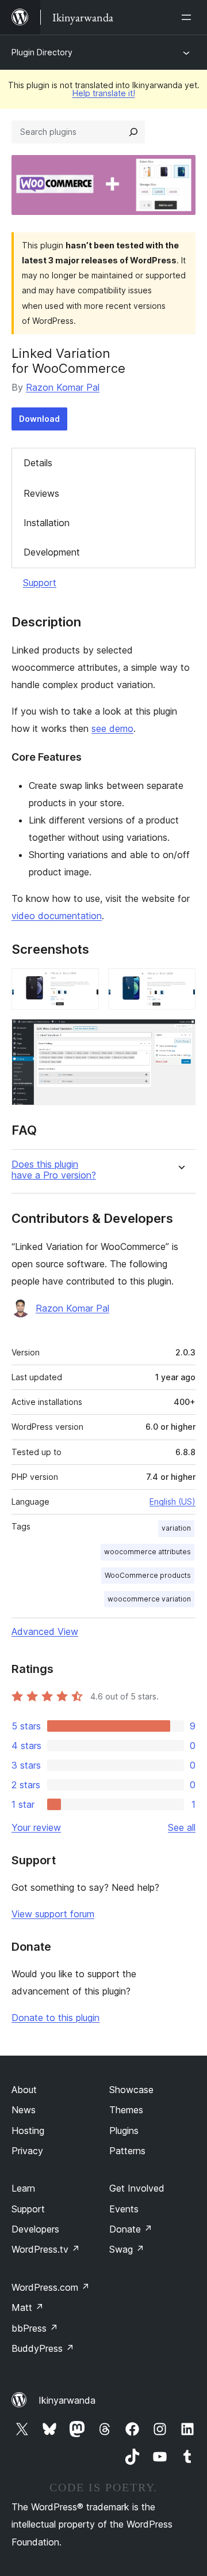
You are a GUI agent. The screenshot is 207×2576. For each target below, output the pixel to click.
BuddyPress (43, 2348)
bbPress (35, 2328)
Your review (36, 1827)
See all (182, 1827)
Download (39, 419)
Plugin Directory (42, 52)
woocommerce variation (149, 1599)
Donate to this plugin (55, 2018)
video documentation (57, 916)
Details (38, 463)
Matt (28, 2307)
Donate (131, 2229)
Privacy (27, 2151)
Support (40, 583)
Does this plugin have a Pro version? (54, 1170)
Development (52, 552)
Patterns (127, 2151)
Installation (47, 523)
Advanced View (45, 1631)
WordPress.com (51, 2287)
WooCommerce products (148, 1575)
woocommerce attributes (147, 1552)
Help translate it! (104, 93)
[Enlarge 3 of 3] (180, 1034)
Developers (35, 2229)
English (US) (172, 1502)
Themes (126, 2110)
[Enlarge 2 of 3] (180, 984)
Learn (23, 2188)
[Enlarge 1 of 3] (83, 984)
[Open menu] (189, 17)
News (24, 2110)
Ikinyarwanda (67, 2400)
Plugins (124, 2131)
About (24, 2090)
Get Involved (137, 2188)
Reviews (41, 493)
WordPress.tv (46, 2249)
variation (176, 1528)
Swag (127, 2249)
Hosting (28, 2131)
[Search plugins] (133, 132)
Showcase (131, 2090)
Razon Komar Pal (63, 387)
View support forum (53, 1914)
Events (124, 2209)
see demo (112, 728)
